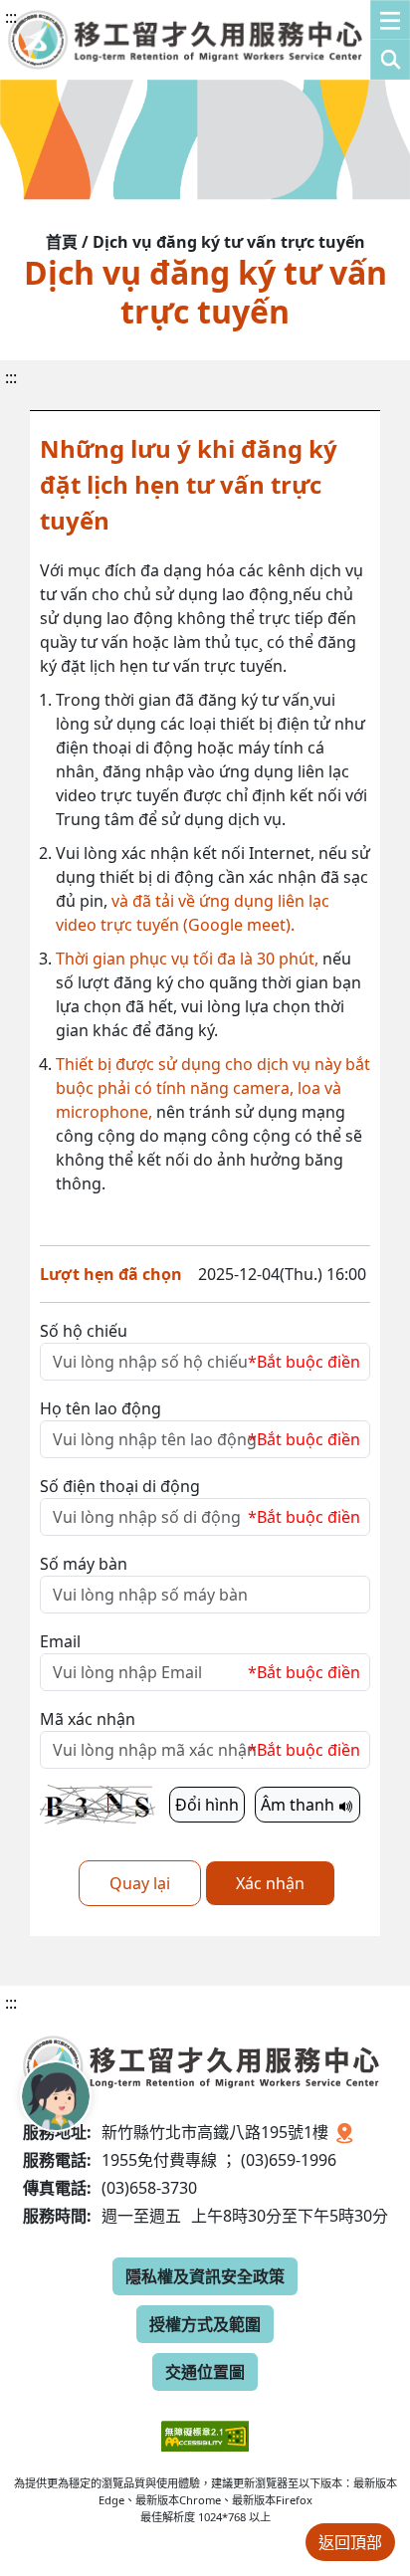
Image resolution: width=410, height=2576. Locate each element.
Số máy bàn (84, 1564)
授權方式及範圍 (205, 2324)
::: (11, 17)
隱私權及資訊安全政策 (205, 2276)
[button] (390, 40)
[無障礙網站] (205, 2421)
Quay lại (140, 1883)
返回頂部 (350, 2542)
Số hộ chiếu (84, 1331)
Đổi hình (207, 1805)
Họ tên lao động (101, 1408)
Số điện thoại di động (120, 1486)
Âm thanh (300, 1805)
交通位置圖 (205, 2372)
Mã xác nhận (88, 1719)
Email (60, 1641)
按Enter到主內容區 (181, 34)
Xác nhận (270, 1883)
